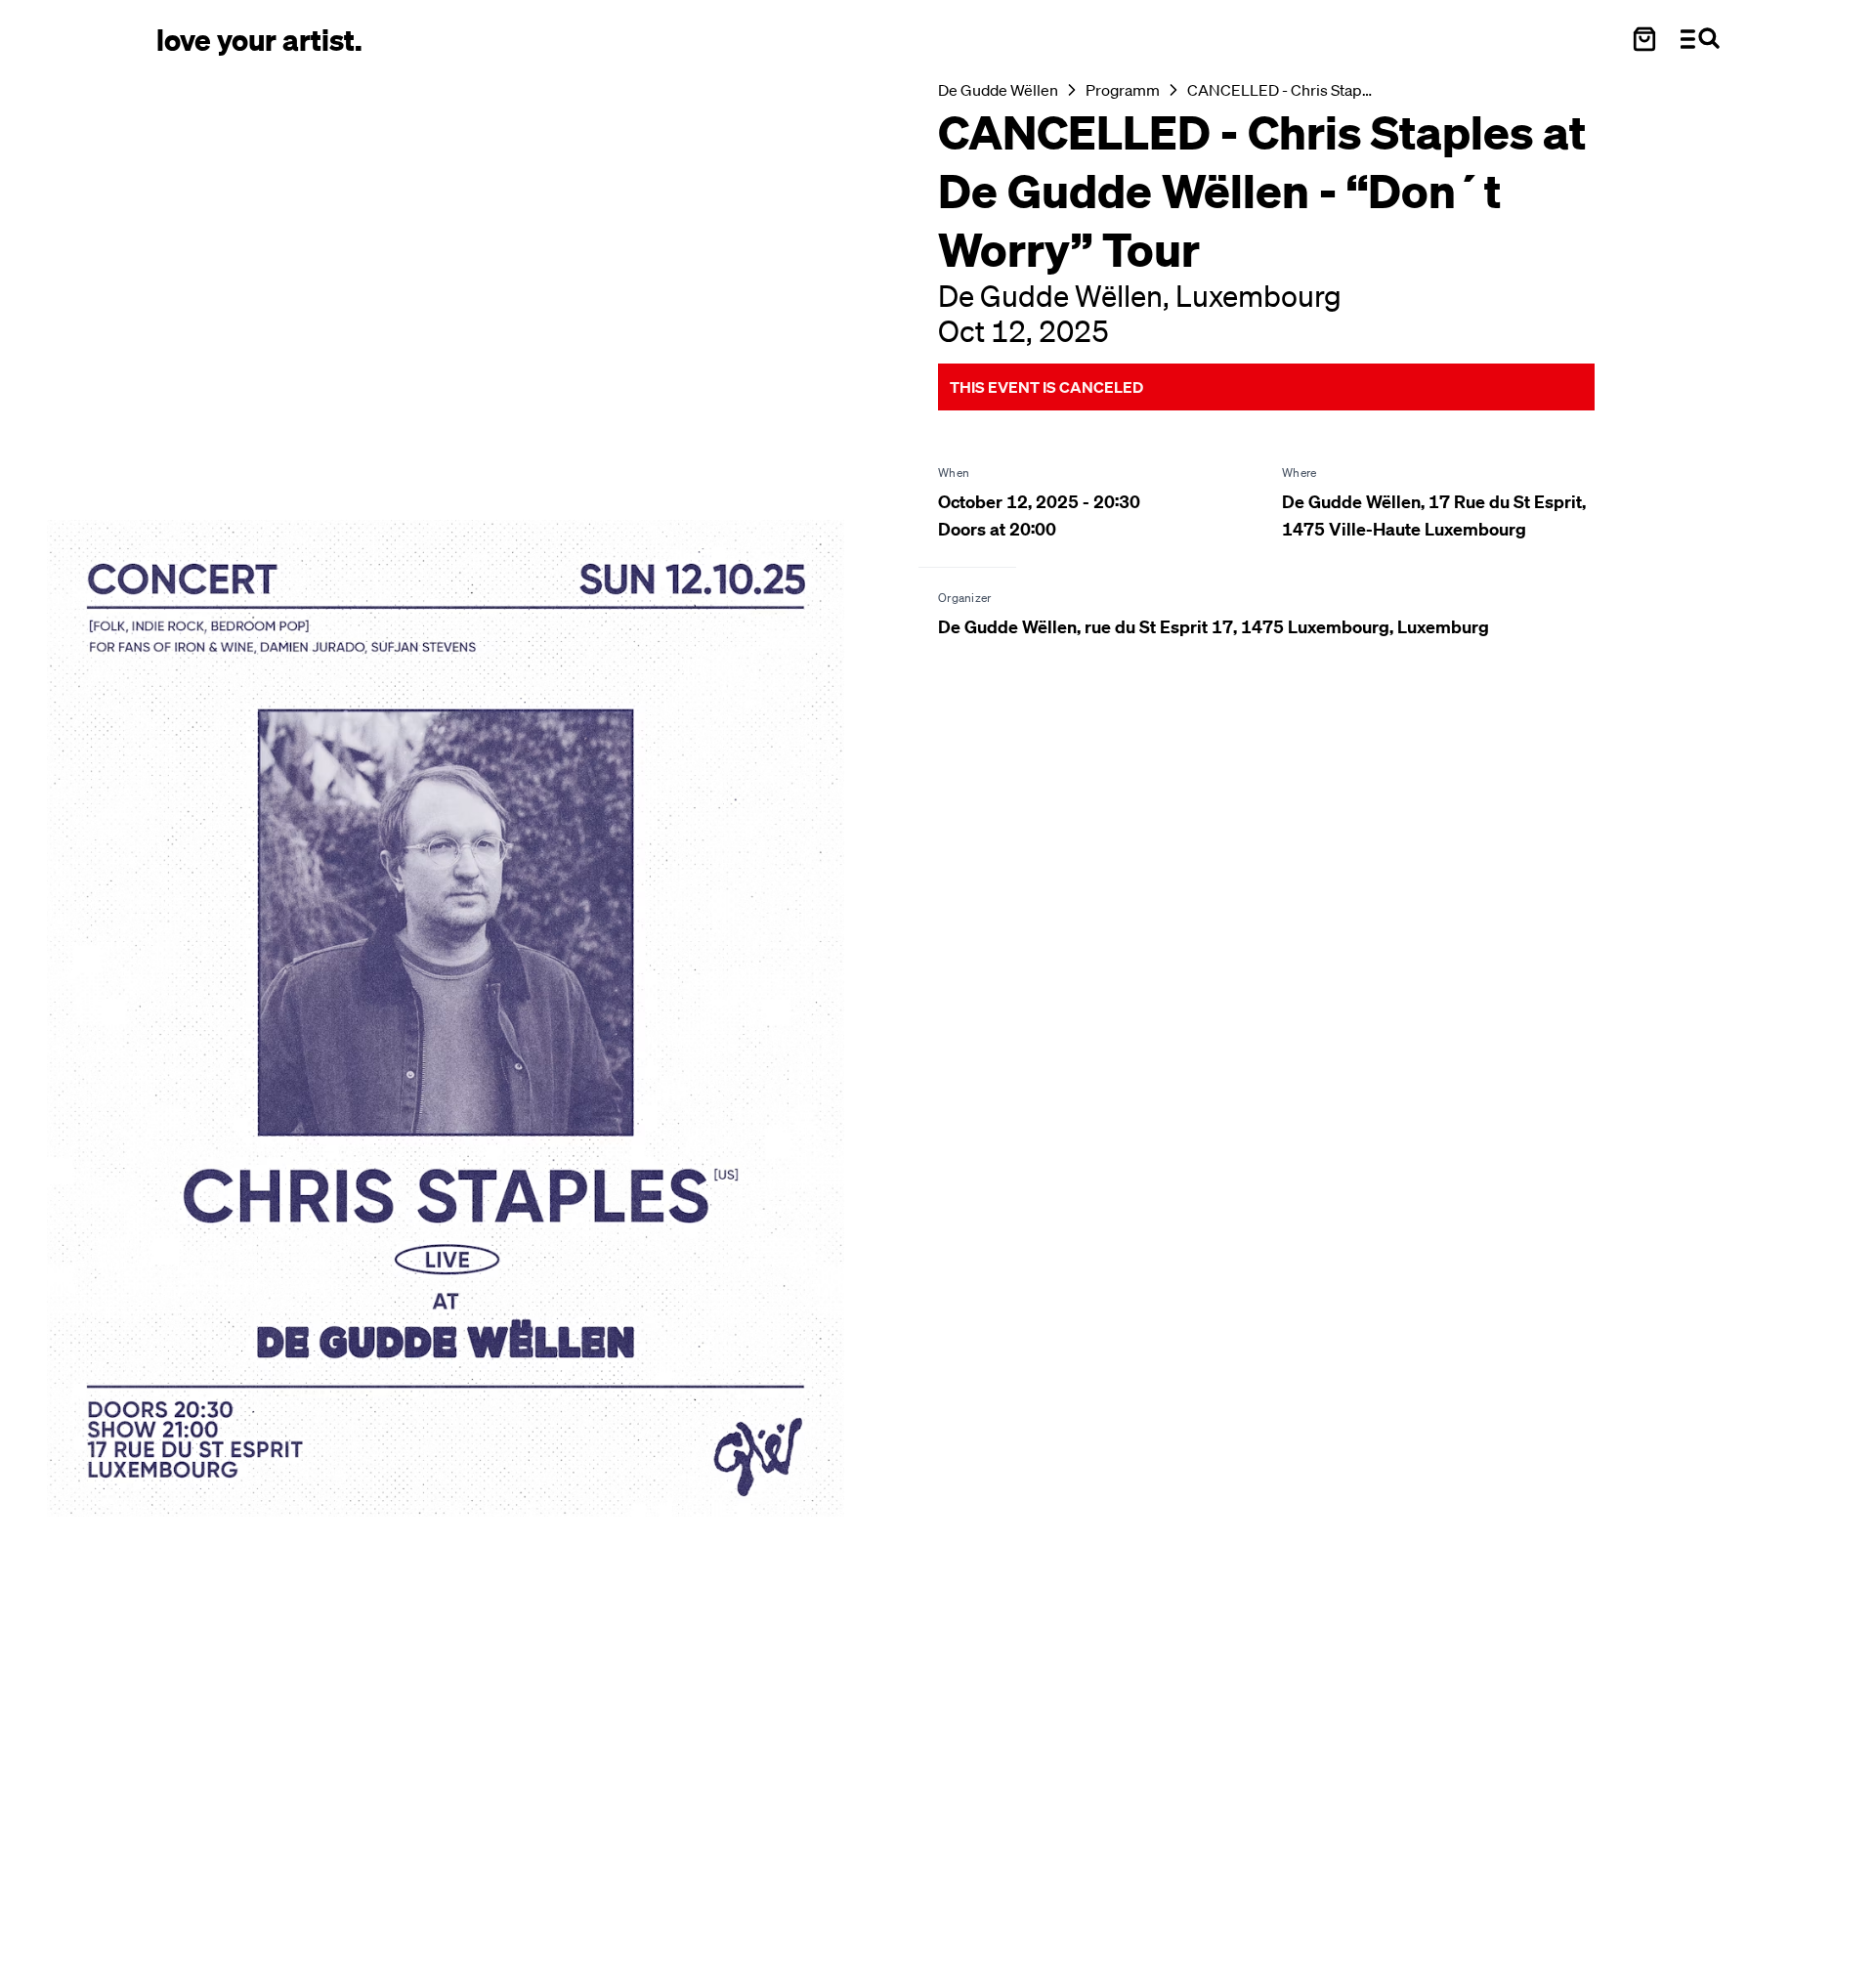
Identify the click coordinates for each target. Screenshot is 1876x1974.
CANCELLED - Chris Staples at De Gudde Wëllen (1281, 90)
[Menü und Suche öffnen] (1700, 39)
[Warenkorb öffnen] (1644, 39)
